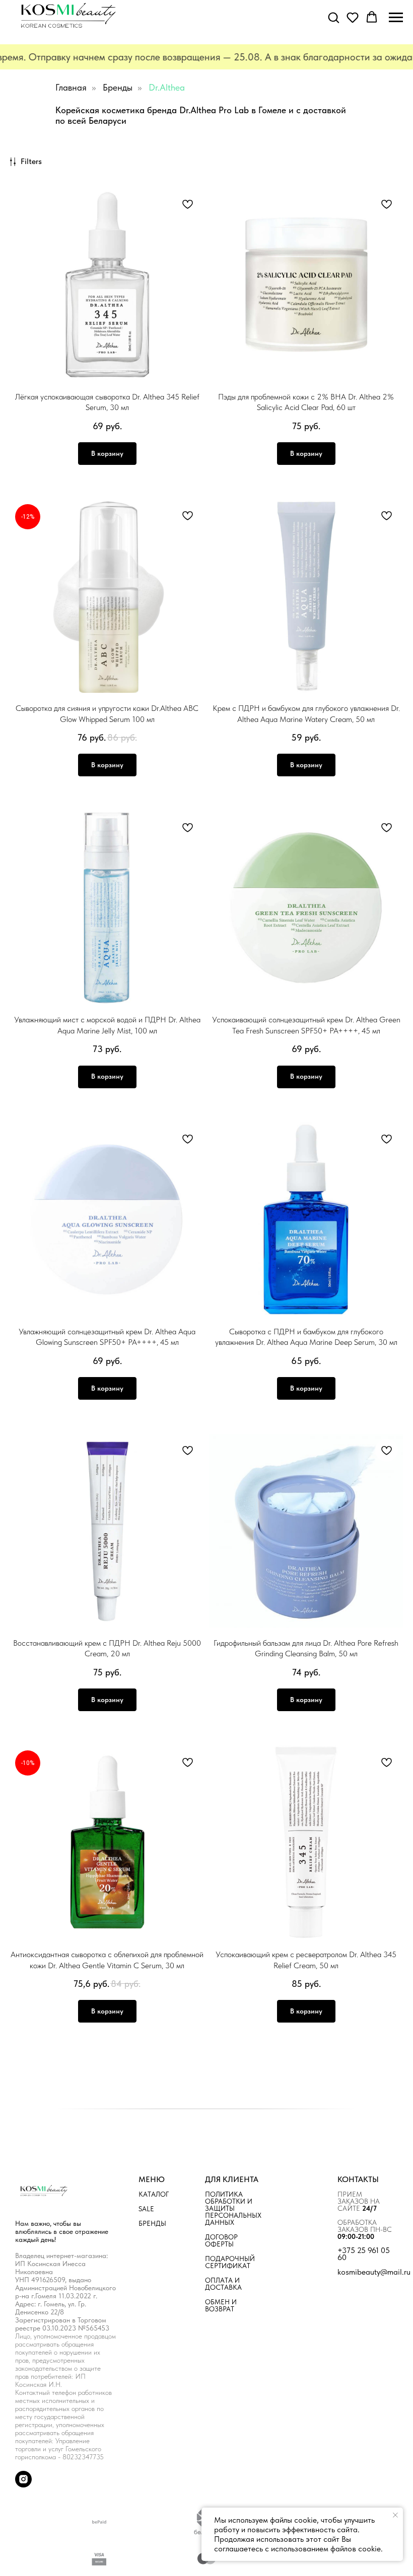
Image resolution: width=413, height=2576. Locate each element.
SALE (146, 2209)
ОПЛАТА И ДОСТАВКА (223, 2284)
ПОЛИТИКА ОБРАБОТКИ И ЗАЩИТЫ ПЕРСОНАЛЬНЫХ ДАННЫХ (233, 2208)
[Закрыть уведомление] (395, 2515)
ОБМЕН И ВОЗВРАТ (221, 2305)
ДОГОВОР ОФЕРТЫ (221, 2240)
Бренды (118, 87)
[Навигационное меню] (396, 18)
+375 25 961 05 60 (364, 2254)
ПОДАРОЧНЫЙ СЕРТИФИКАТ (230, 2262)
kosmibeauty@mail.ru (374, 2272)
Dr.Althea (167, 87)
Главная (71, 87)
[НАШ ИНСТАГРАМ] (23, 2485)
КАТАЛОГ (154, 2194)
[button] (333, 17)
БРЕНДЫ (152, 2223)
